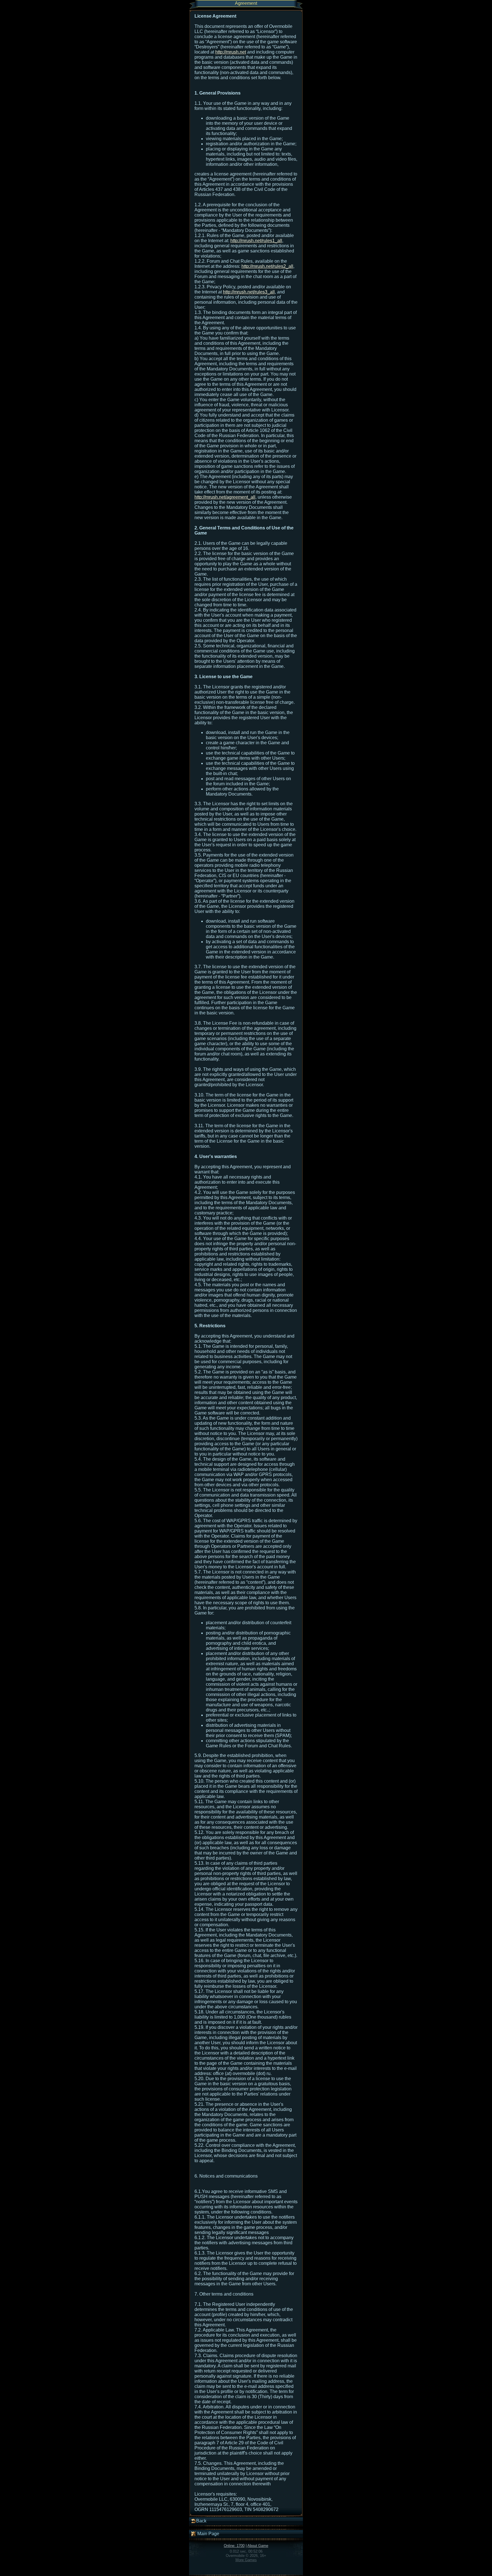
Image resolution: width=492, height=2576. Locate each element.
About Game (258, 2546)
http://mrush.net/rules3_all (249, 292)
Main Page (208, 2534)
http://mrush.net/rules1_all (256, 241)
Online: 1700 (234, 2546)
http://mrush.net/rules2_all (267, 266)
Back (201, 2521)
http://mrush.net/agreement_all (225, 497)
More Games (246, 2560)
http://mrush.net (231, 52)
